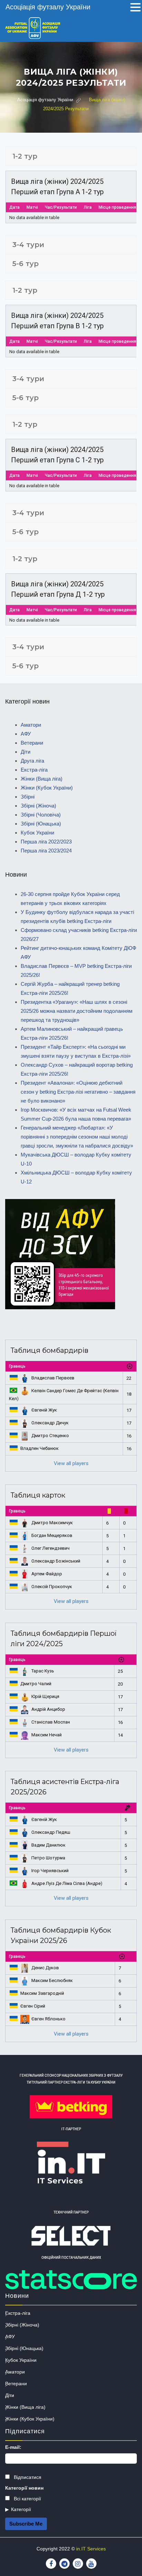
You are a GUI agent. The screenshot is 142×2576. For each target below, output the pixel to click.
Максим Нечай (47, 1735)
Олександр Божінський (56, 1561)
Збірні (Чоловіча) (41, 815)
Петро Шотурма (48, 1858)
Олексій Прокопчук (52, 1587)
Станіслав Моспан (51, 1722)
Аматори (31, 725)
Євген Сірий (33, 2006)
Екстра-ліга (34, 770)
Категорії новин (24, 2488)
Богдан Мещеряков (52, 1535)
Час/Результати (61, 207)
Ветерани (32, 743)
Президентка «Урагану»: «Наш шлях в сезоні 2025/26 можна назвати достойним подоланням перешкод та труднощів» (77, 1011)
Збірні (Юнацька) (41, 824)
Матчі (32, 207)
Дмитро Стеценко (50, 1436)
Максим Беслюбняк (52, 1980)
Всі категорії (27, 2499)
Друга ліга (32, 761)
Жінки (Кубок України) (47, 788)
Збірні (28, 797)
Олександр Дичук (50, 1423)
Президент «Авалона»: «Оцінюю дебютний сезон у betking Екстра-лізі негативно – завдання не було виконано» (78, 1092)
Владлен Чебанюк (39, 1448)
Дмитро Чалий (36, 1684)
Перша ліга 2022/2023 (46, 842)
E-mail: (13, 2447)
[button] (135, 8)
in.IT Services (91, 2549)
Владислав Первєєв (53, 1378)
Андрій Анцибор (48, 1709)
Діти (26, 752)
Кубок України (37, 833)
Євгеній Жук (44, 1410)
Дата (14, 207)
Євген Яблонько (48, 2019)
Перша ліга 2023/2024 (46, 851)
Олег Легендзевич (50, 1548)
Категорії (21, 2509)
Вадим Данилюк (48, 1845)
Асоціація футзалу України (48, 7)
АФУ (26, 734)
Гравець (17, 1366)
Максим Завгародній (42, 1993)
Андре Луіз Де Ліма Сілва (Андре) (67, 1883)
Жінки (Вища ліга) (42, 779)
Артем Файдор (47, 1574)
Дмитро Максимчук (52, 1523)
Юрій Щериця (45, 1696)
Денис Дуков (45, 1968)
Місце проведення (117, 207)
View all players (71, 1463)
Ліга (88, 207)
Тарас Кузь (43, 1671)
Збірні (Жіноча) (38, 806)
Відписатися (27, 2477)
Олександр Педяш (51, 1832)
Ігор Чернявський (50, 1871)
